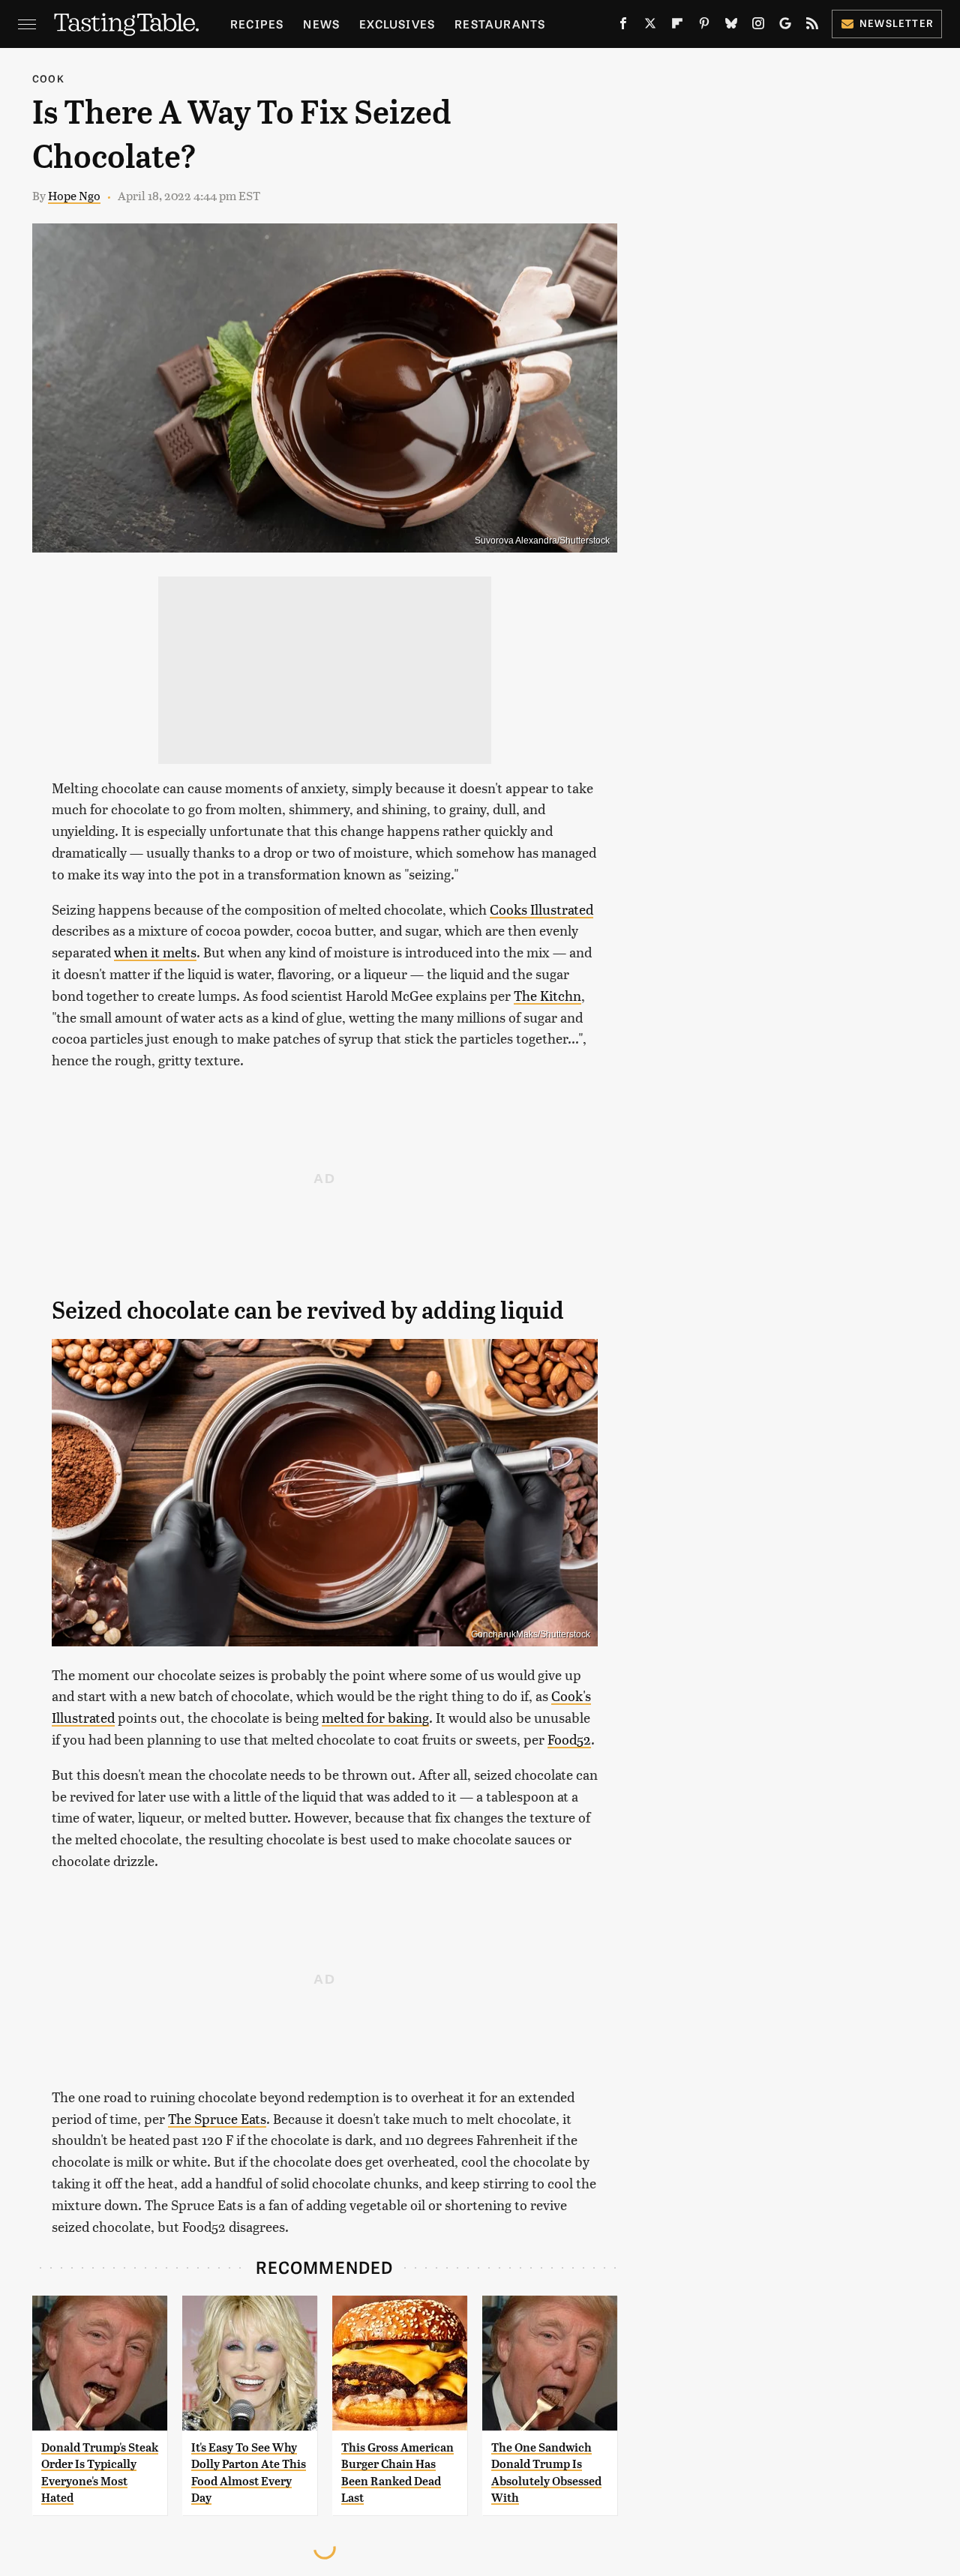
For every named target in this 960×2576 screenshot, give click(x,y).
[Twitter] (650, 26)
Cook (48, 78)
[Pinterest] (704, 26)
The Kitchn (547, 995)
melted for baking (375, 1717)
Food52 (569, 1739)
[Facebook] (623, 26)
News (321, 24)
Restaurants (500, 24)
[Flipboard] (677, 26)
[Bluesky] (731, 26)
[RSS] (812, 26)
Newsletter (897, 23)
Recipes (257, 24)
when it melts (155, 952)
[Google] (785, 26)
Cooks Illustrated (541, 909)
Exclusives (397, 24)
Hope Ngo (74, 195)
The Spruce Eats (217, 2118)
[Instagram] (758, 26)
